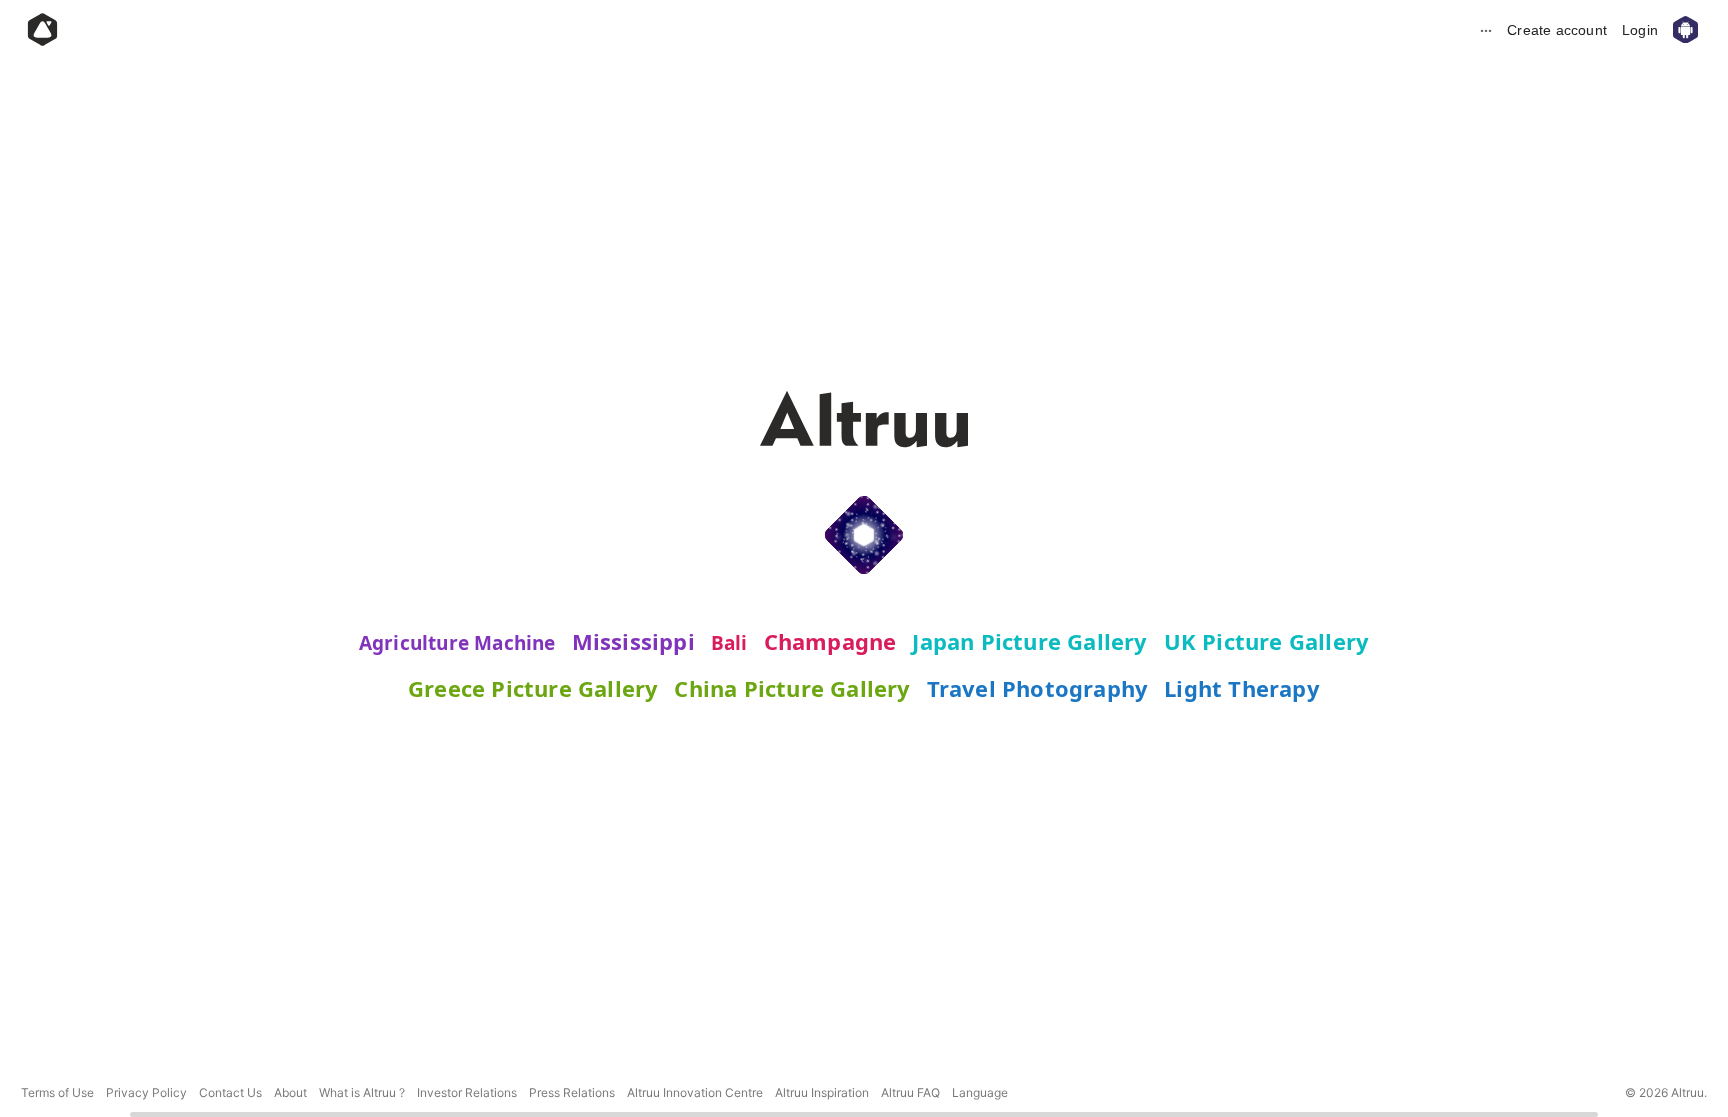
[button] (980, 1092)
